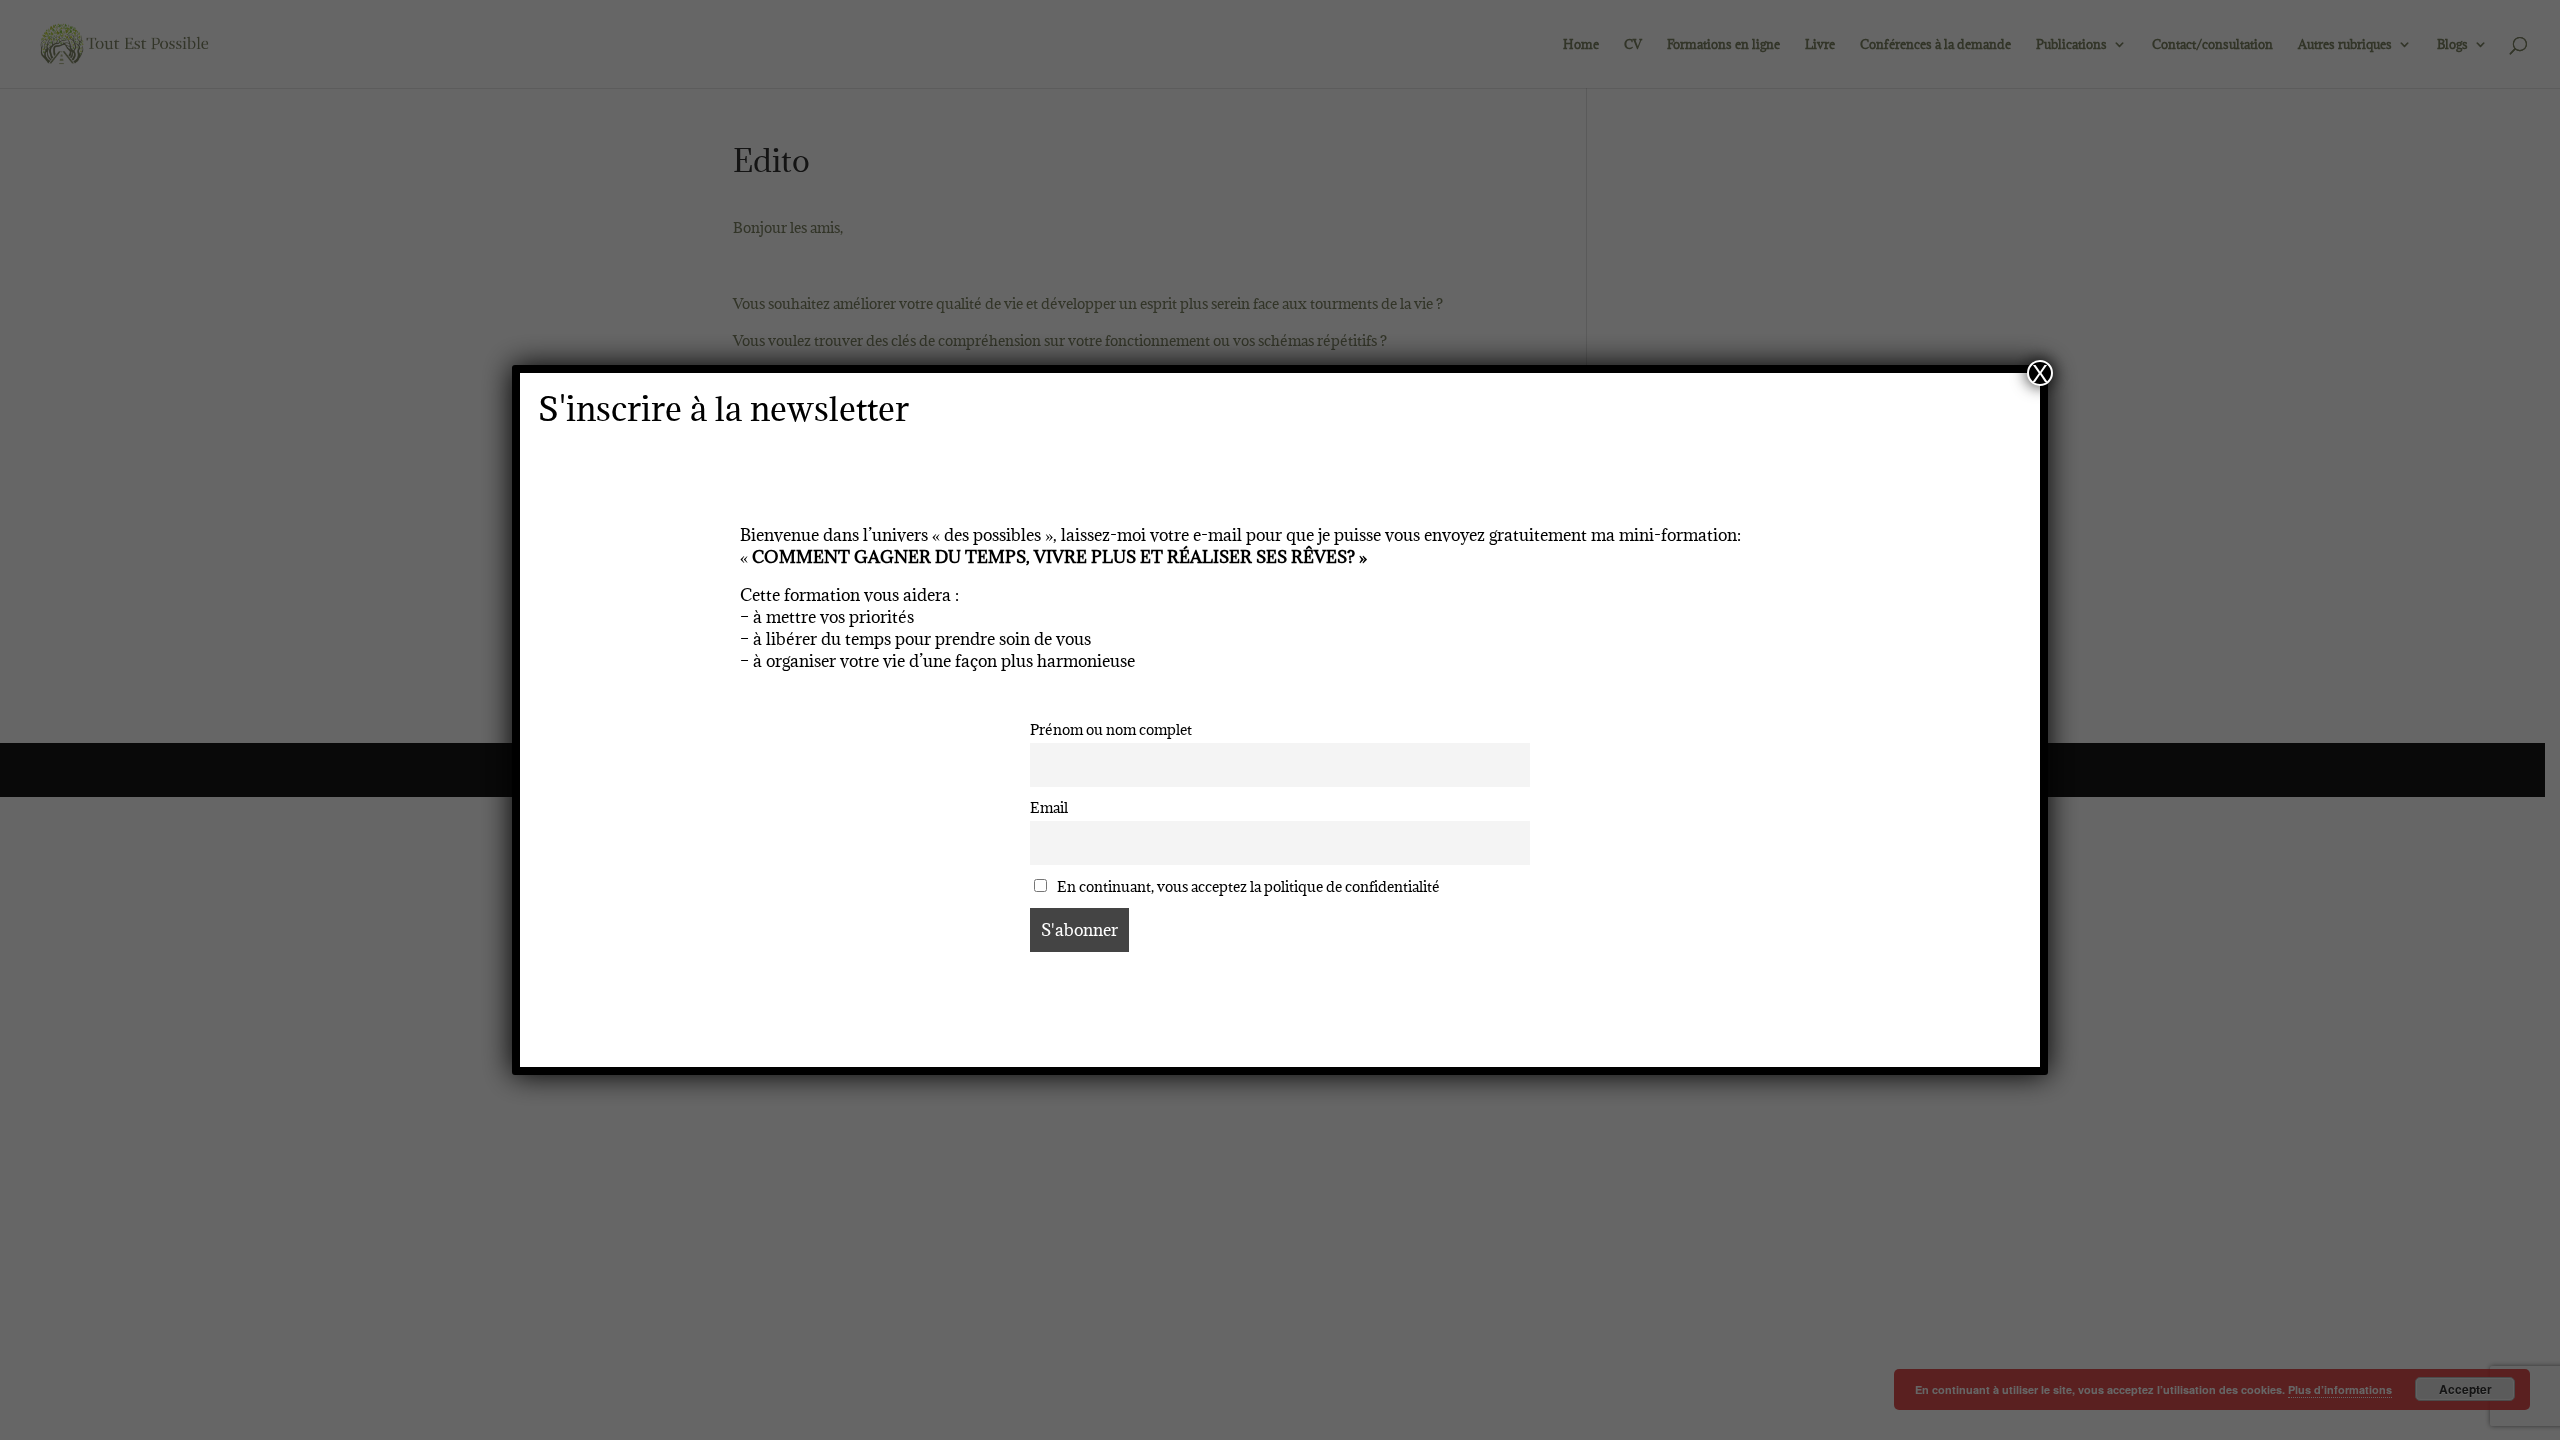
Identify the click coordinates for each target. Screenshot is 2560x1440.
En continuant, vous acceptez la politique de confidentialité (1247, 886)
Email (1049, 807)
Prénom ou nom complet (1111, 729)
